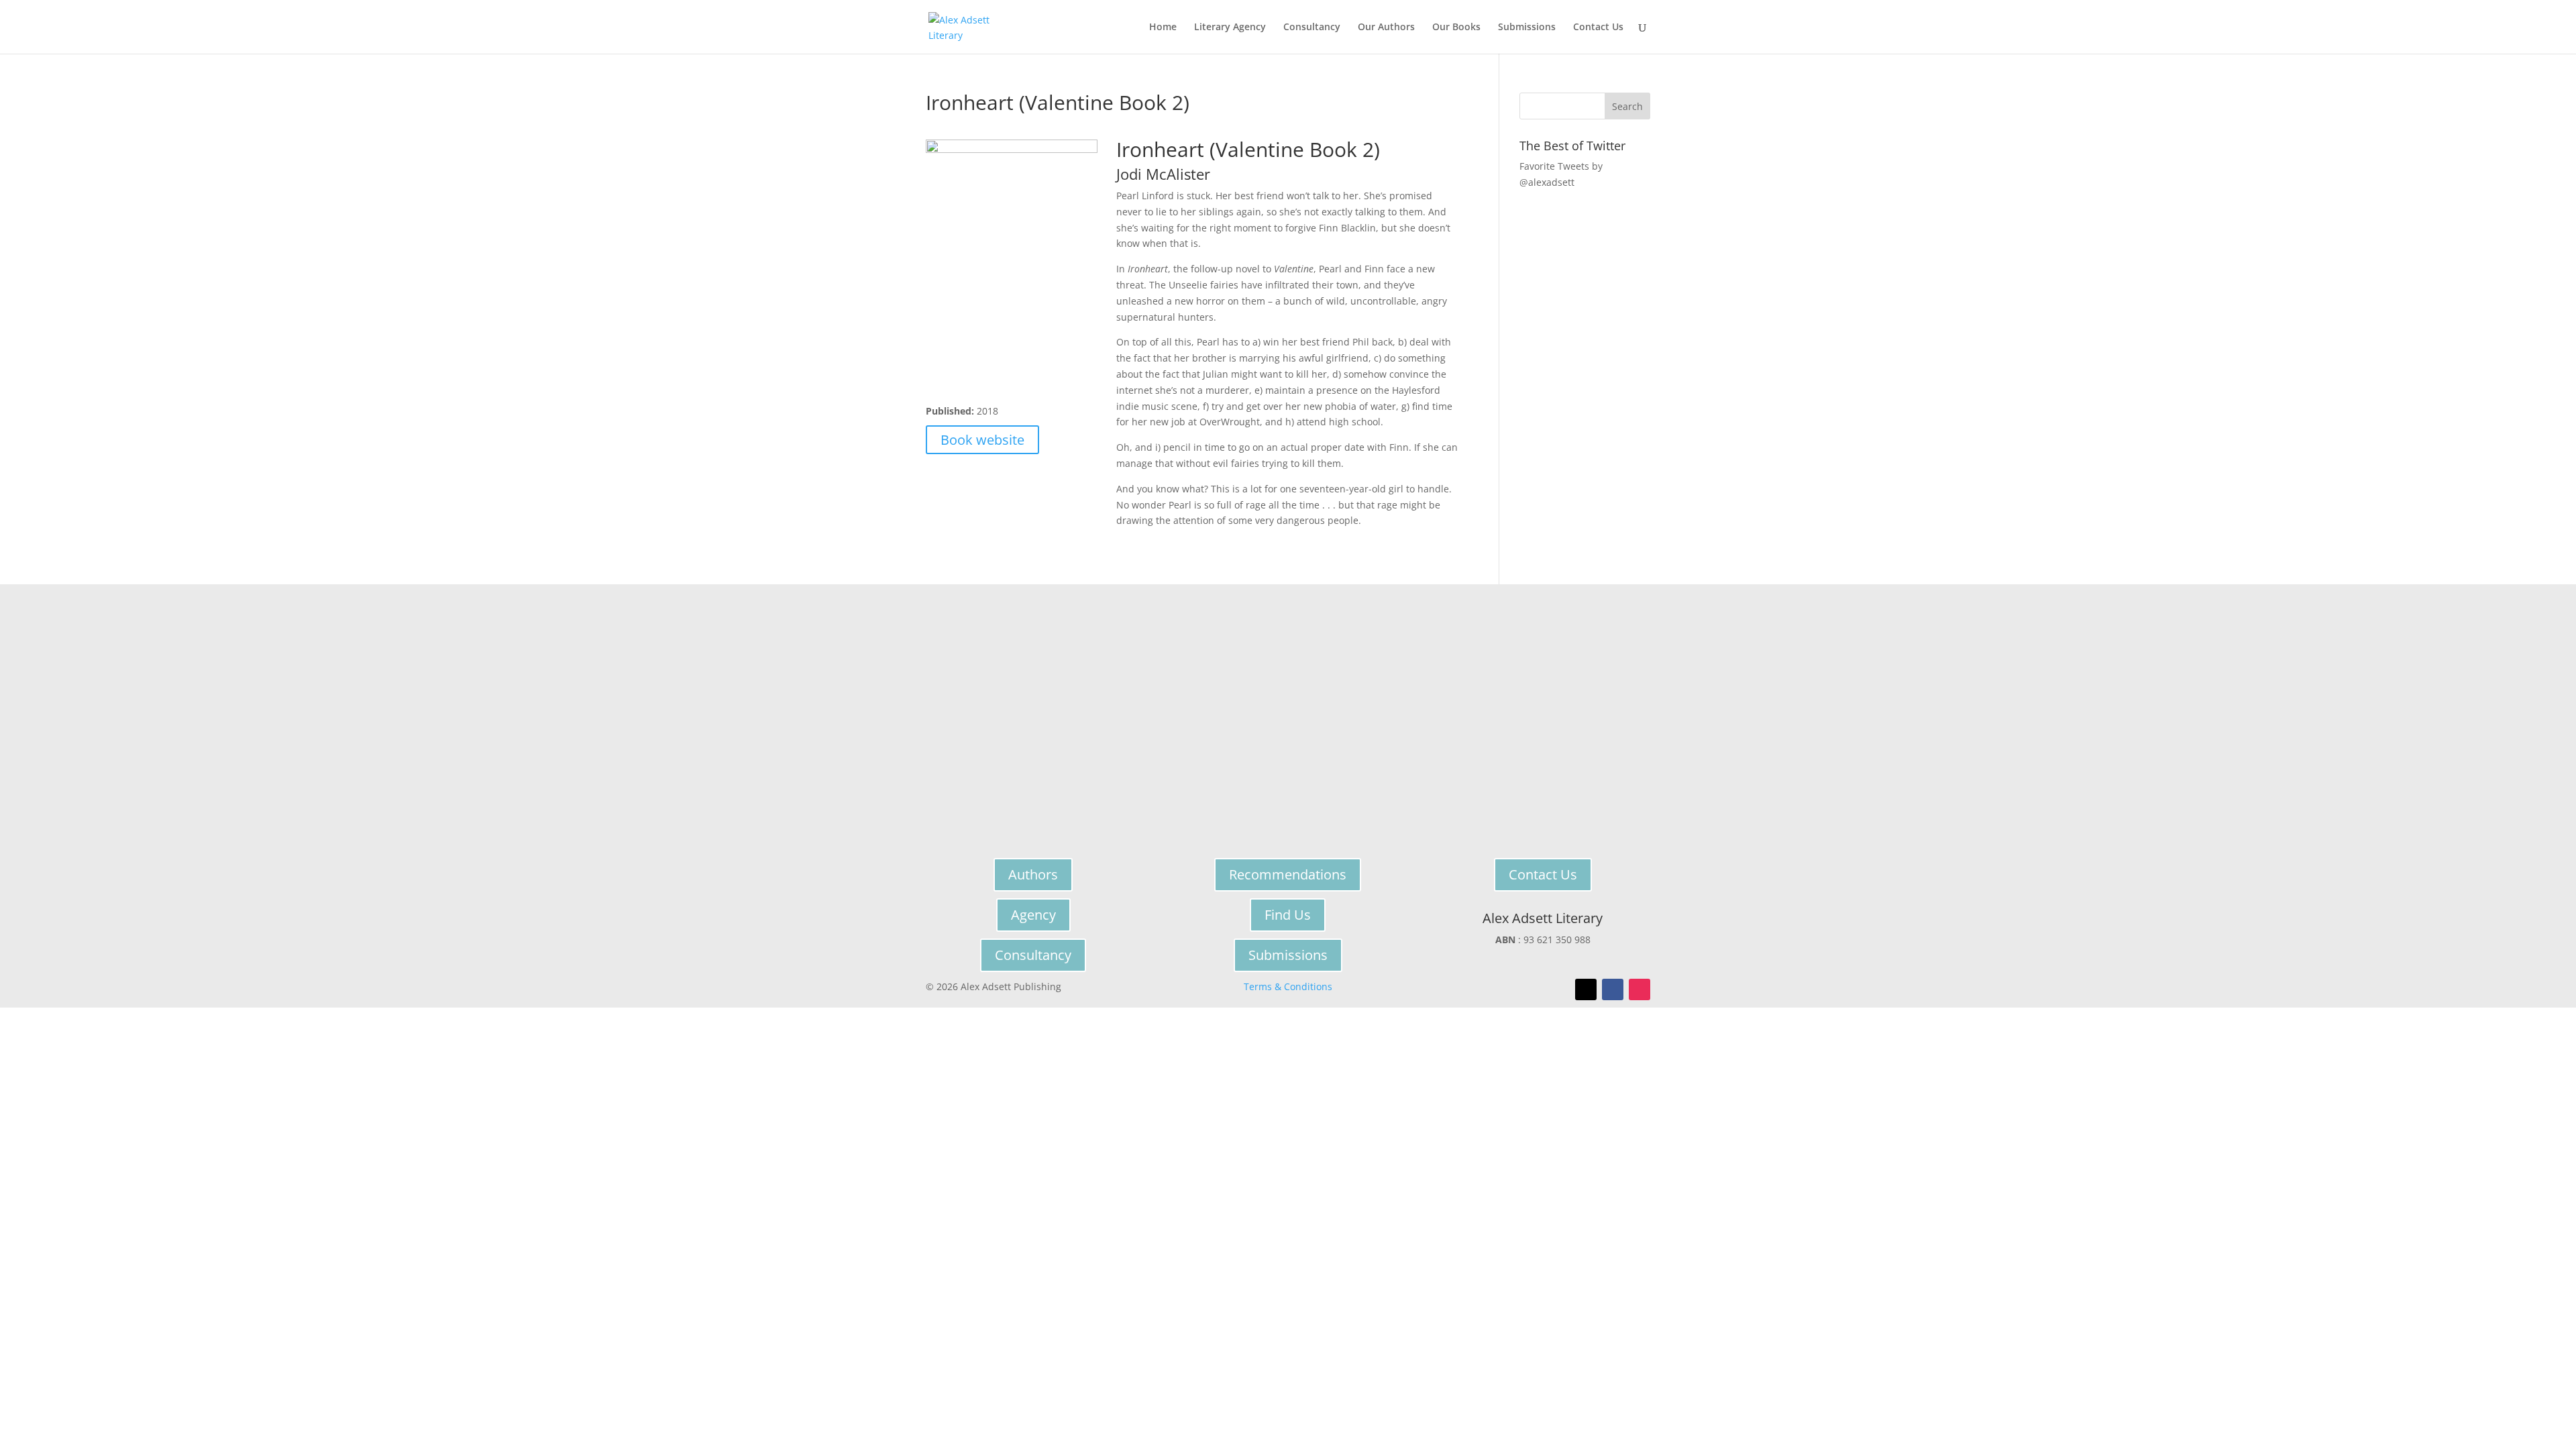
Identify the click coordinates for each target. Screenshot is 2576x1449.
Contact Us (1598, 28)
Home (1163, 28)
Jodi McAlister (1163, 174)
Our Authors (1386, 28)
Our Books (1456, 28)
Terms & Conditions (1288, 986)
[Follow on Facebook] (1613, 989)
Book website (982, 440)
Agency (1033, 915)
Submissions (1527, 28)
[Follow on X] (1586, 989)
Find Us (1288, 915)
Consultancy (1312, 28)
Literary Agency (1230, 28)
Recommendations (1288, 874)
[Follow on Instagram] (1640, 989)
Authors (1033, 874)
